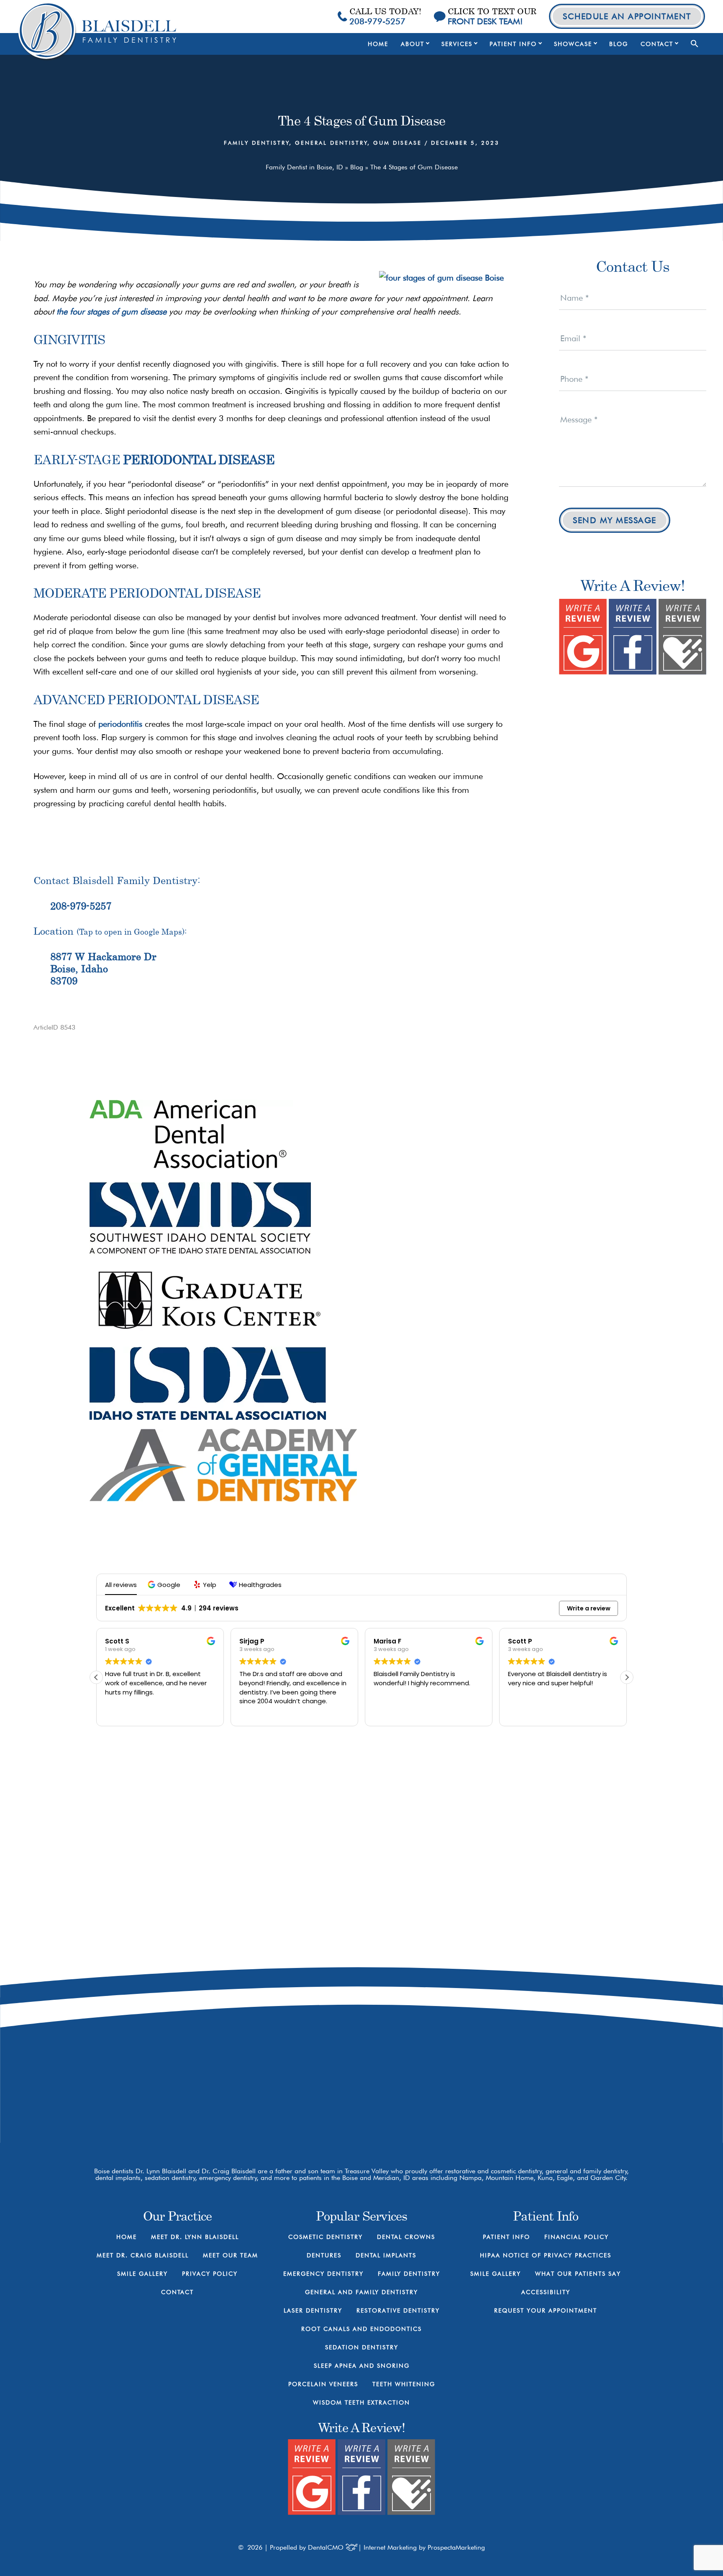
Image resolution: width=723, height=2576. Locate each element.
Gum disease (397, 143)
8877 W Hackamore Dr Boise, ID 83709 (491, 2058)
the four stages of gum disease (112, 312)
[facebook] (453, 2094)
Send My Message (615, 520)
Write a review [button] (589, 1608)
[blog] (512, 2094)
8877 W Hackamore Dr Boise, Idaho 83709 (103, 969)
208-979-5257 (81, 906)
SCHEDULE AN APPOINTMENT (627, 16)
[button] (695, 44)
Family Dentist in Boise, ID (304, 167)
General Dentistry (331, 143)
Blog (357, 167)
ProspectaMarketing (456, 2547)
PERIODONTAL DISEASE (199, 459)
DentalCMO (327, 2547)
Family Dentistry (257, 143)
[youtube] (482, 2094)
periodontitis (120, 724)
